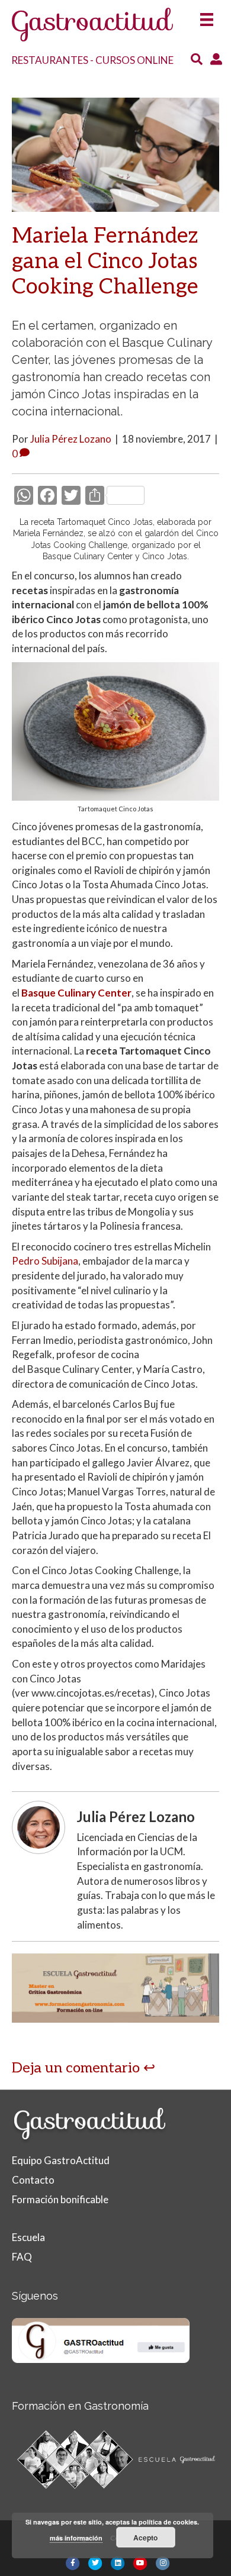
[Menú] (207, 16)
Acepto (145, 2538)
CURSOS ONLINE (134, 60)
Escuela (28, 2237)
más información (76, 2538)
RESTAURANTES (50, 60)
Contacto (33, 2180)
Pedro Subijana (45, 1261)
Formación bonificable (60, 2199)
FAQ (22, 2257)
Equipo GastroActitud (61, 2160)
